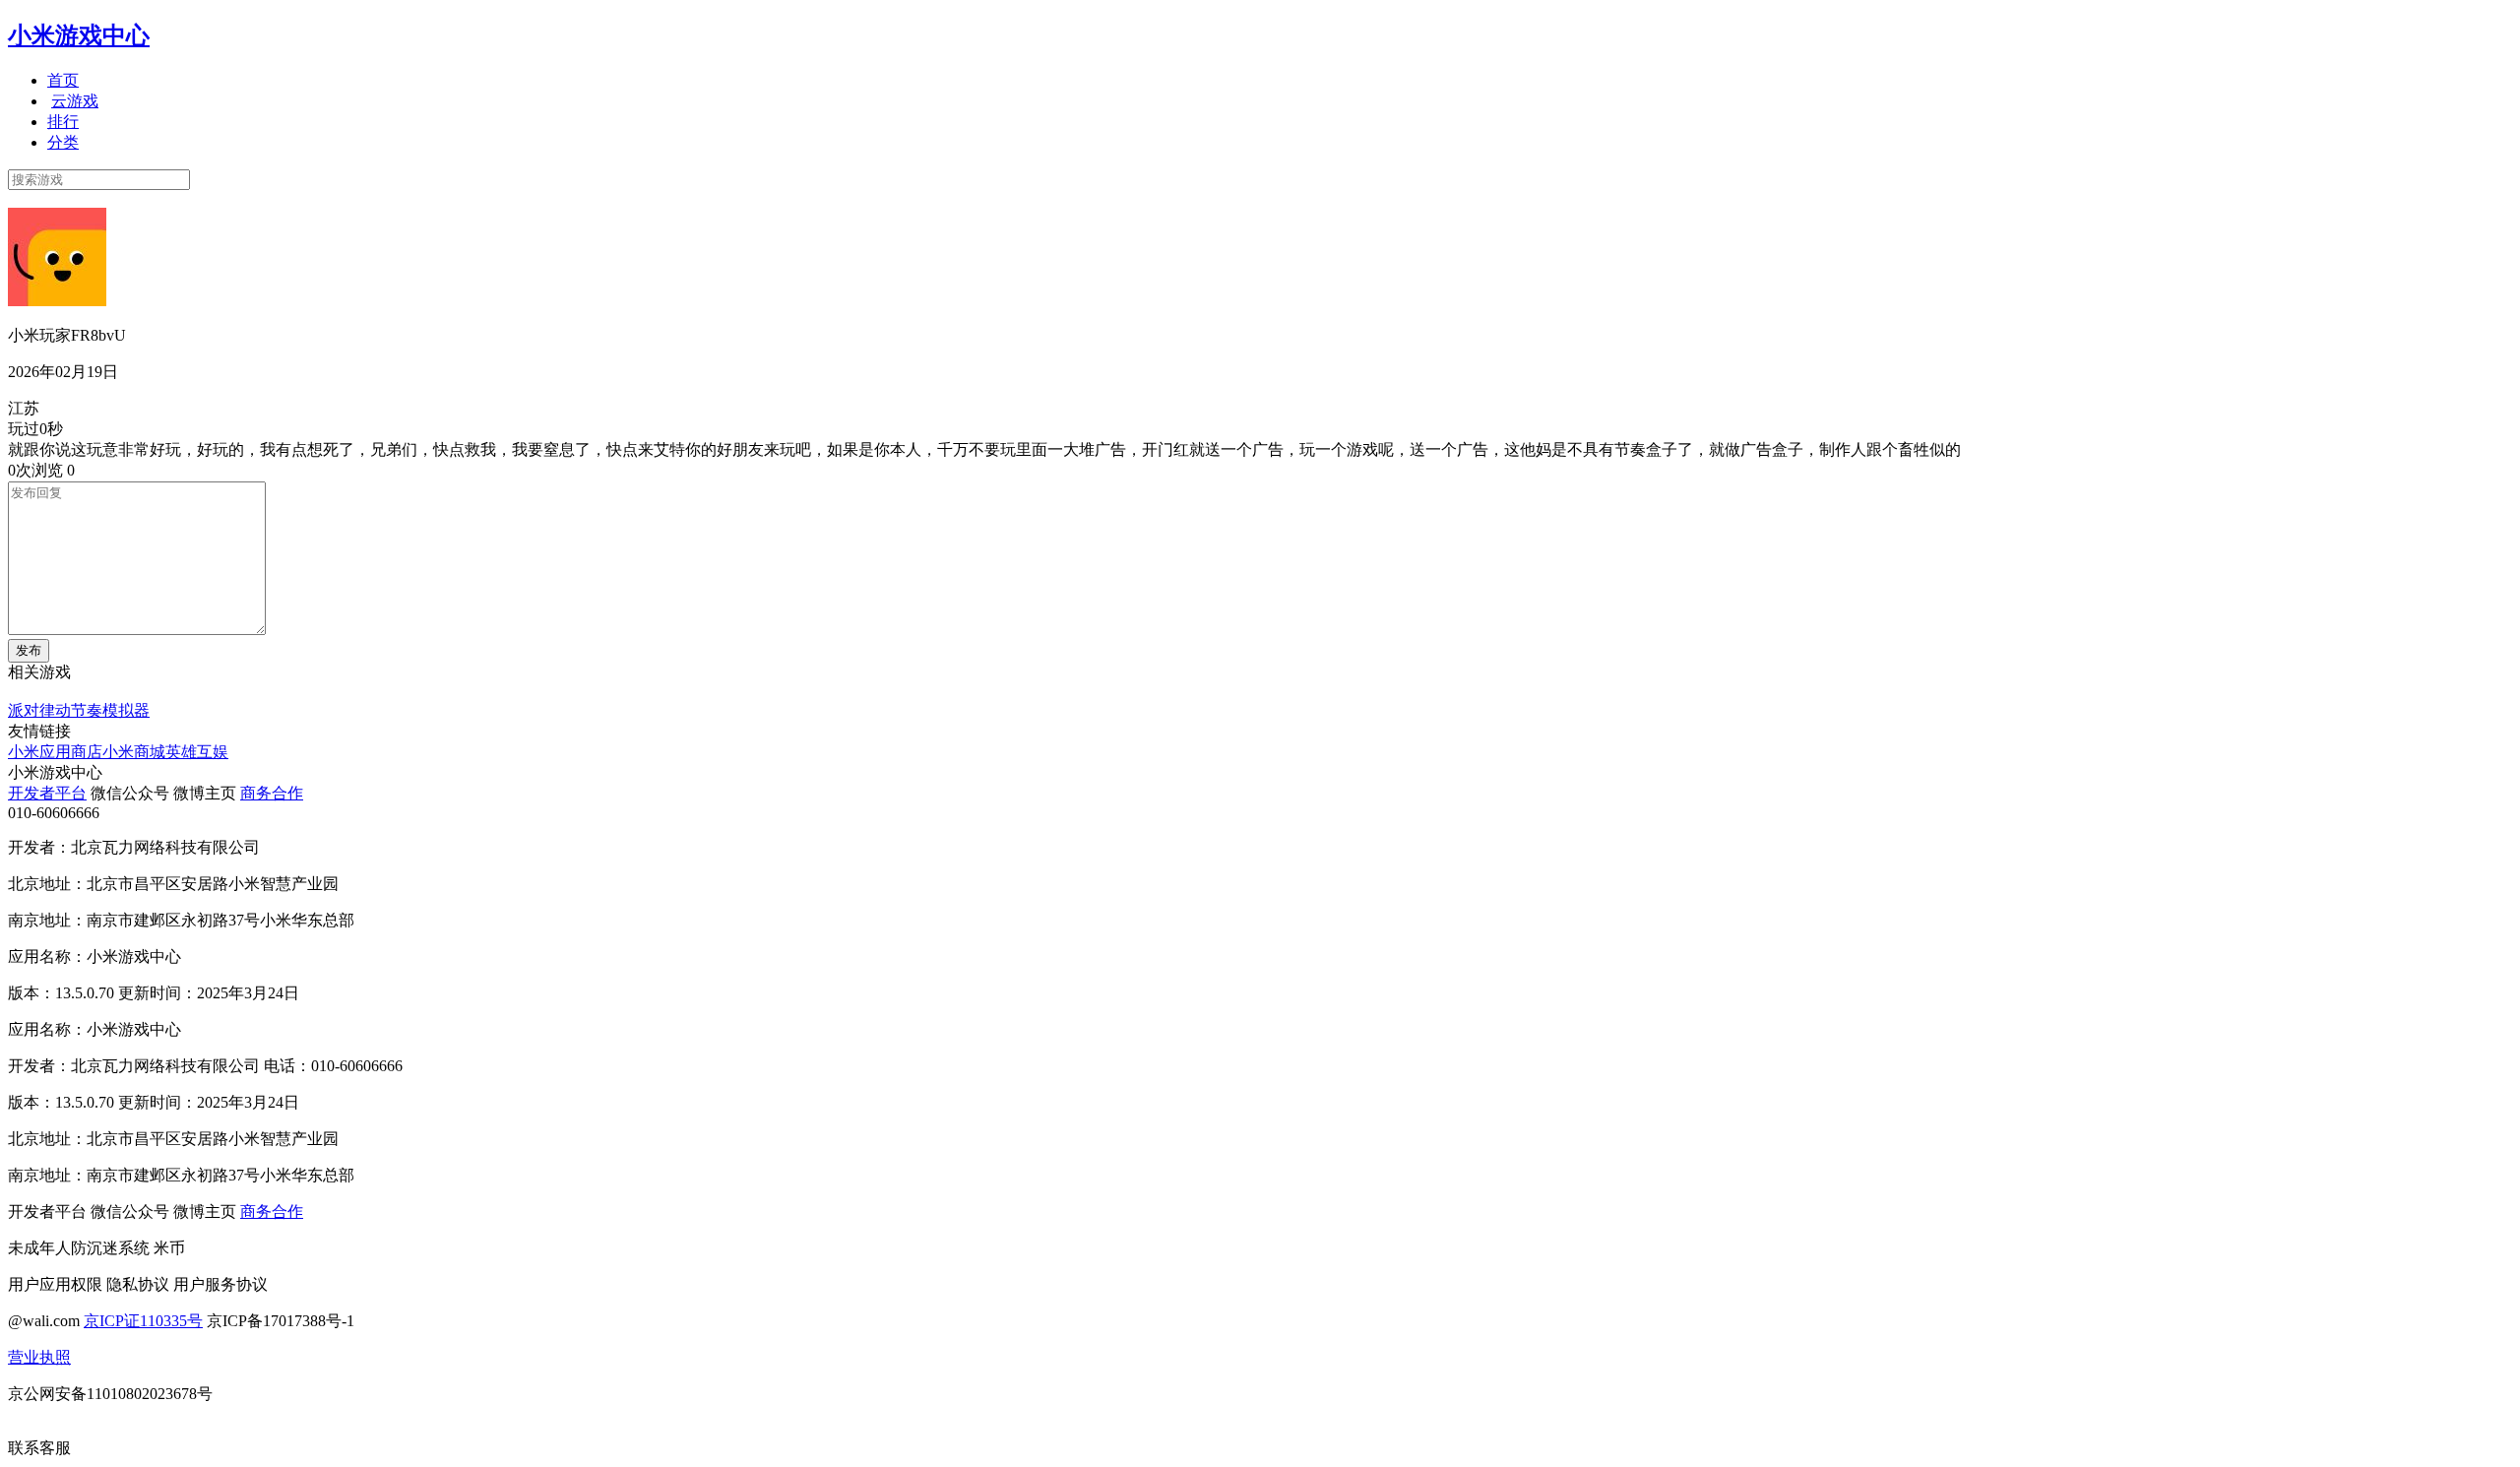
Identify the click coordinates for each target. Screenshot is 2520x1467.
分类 (63, 142)
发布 (29, 650)
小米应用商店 (55, 752)
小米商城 (134, 752)
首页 (63, 80)
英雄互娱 (197, 752)
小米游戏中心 (79, 35)
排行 (63, 122)
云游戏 (75, 101)
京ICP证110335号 (143, 1321)
